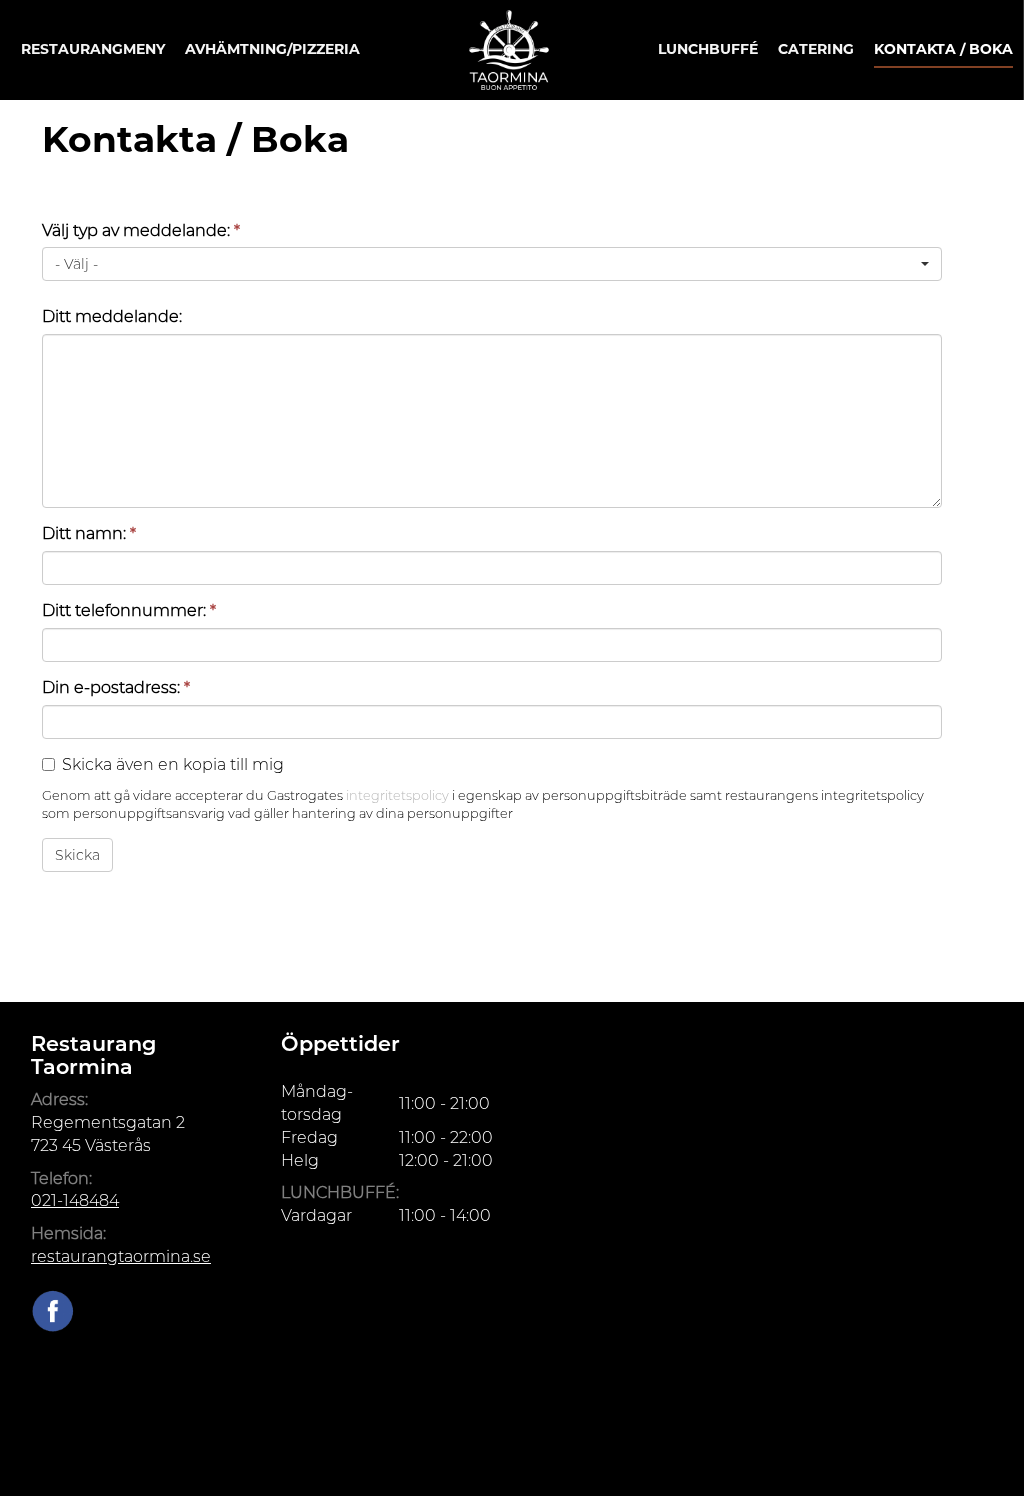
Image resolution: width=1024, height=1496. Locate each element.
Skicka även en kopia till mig (173, 764)
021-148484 (75, 1200)
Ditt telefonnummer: (129, 610)
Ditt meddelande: (112, 316)
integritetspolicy (397, 795)
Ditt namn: (89, 533)
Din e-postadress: (116, 687)
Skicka (77, 855)
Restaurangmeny (93, 49)
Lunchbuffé (708, 49)
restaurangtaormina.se (121, 1256)
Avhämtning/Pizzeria (272, 49)
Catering (816, 49)
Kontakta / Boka (943, 49)
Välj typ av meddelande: (141, 230)
